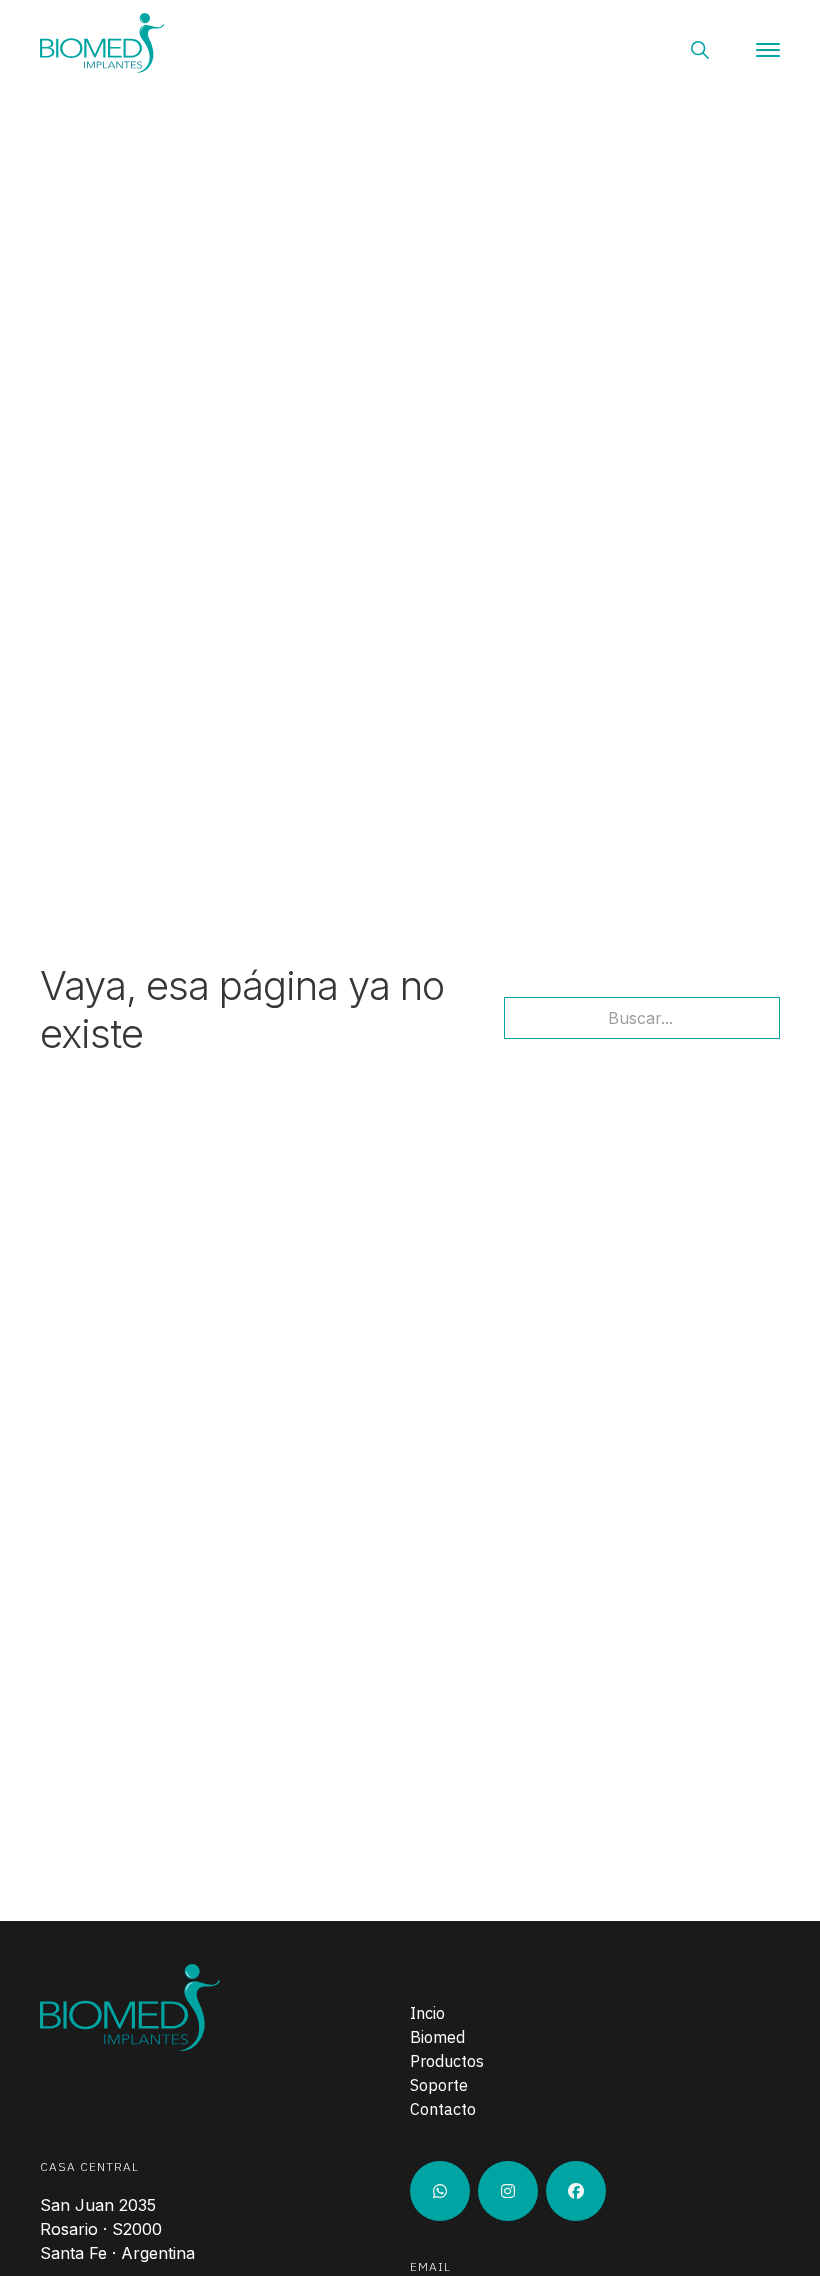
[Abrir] (768, 50)
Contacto (443, 2109)
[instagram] (440, 2191)
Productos (447, 2061)
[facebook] (576, 2191)
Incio (427, 2013)
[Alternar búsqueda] (700, 50)
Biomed (437, 2037)
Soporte (439, 2085)
